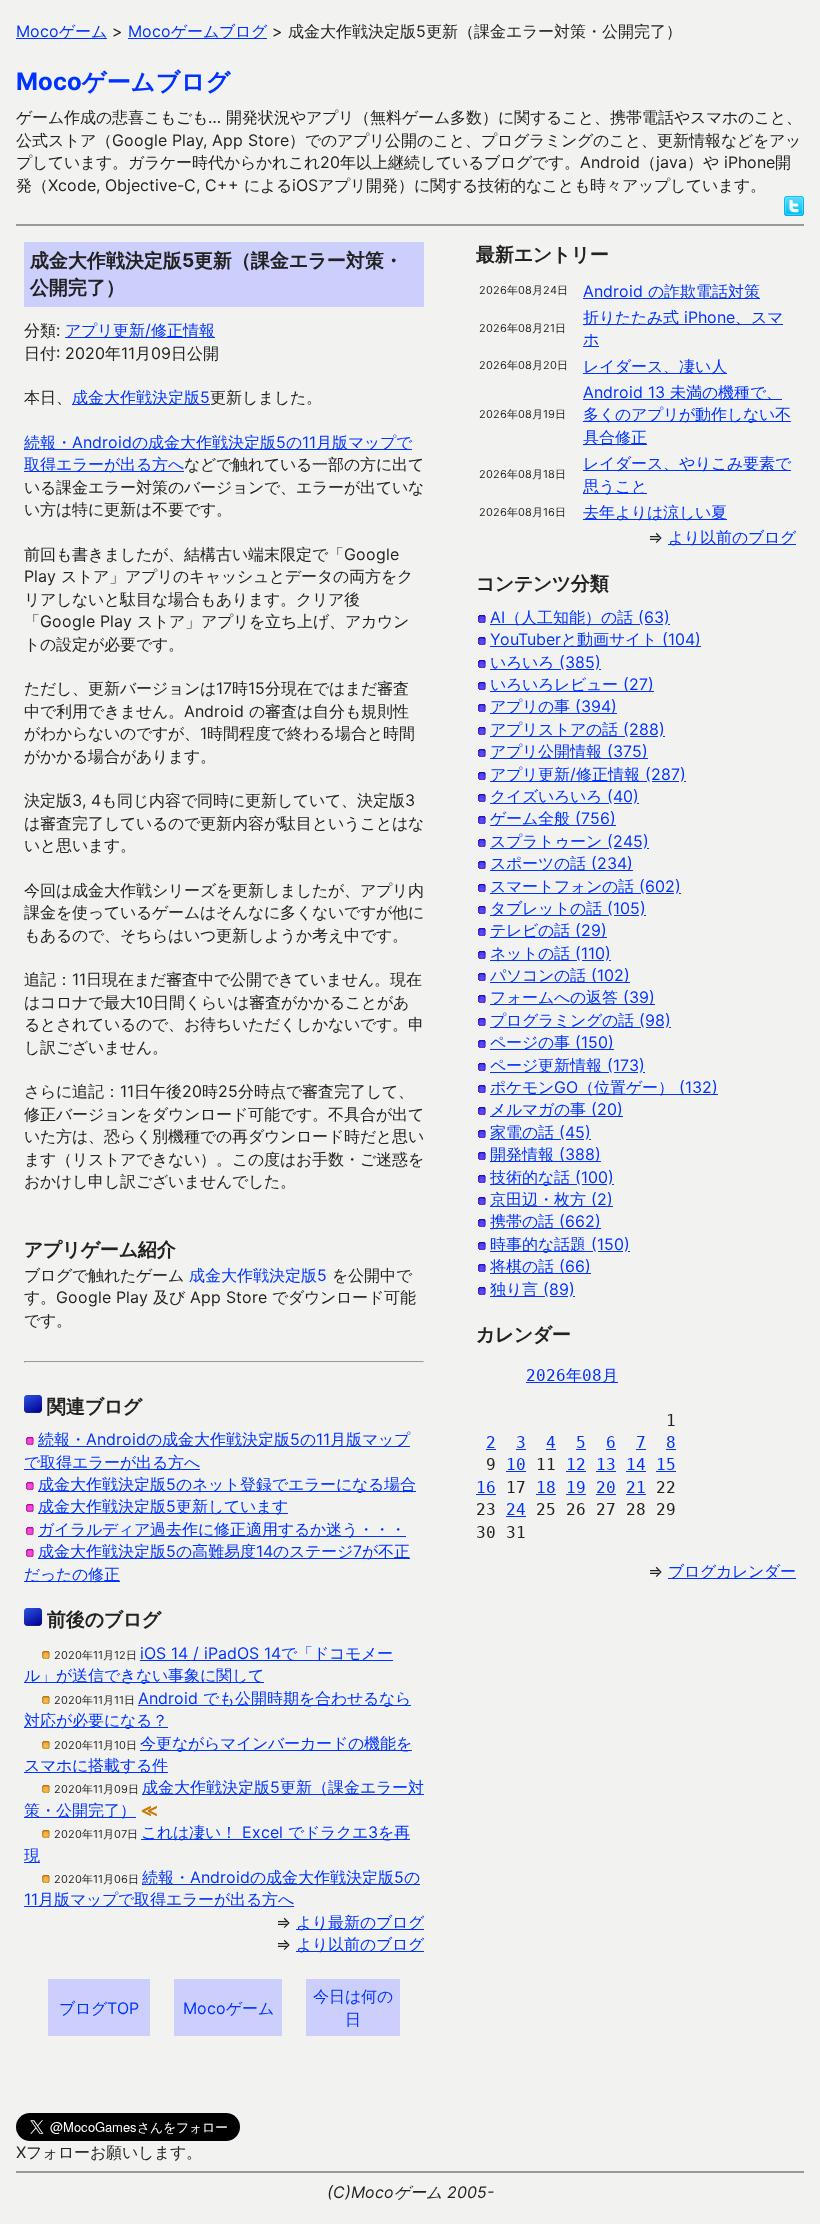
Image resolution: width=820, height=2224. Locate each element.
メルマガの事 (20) (556, 1109)
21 (636, 1487)
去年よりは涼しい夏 (655, 512)
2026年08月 (572, 1375)
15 (666, 1464)
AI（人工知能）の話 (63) (580, 617)
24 (516, 1509)
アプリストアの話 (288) (577, 729)
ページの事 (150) (552, 1042)
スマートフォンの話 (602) (585, 886)
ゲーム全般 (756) (553, 818)
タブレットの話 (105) (568, 908)
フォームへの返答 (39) (572, 997)
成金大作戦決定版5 (141, 397)
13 (606, 1464)
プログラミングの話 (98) (580, 1020)
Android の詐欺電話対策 (671, 291)
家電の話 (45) (540, 1132)
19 (576, 1487)
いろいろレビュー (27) (572, 684)
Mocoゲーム (228, 2008)
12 (576, 1464)
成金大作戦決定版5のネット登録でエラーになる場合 (227, 1484)
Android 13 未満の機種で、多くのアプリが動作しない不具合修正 (687, 414)
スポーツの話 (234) (561, 863)
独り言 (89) (532, 1289)
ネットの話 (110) (550, 953)
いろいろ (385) (545, 662)
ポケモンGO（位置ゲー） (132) (604, 1087)
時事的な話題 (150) (560, 1244)
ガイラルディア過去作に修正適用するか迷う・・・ (222, 1529)
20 (606, 1487)
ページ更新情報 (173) (567, 1065)
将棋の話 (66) (540, 1266)
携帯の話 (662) (545, 1221)
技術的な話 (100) (552, 1177)
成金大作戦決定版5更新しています (163, 1506)
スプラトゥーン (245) (569, 841)
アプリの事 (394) (553, 706)
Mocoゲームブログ (123, 81)
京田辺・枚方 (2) (551, 1199)
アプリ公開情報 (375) (569, 751)
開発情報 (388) (545, 1154)
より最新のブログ (360, 1922)
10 (516, 1464)
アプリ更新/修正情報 (140, 330)
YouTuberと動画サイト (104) (595, 639)
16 (486, 1487)
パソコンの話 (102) (560, 975)
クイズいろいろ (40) (564, 796)
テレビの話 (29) (548, 930)
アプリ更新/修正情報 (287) (588, 774)
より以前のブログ (360, 1944)
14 (636, 1464)
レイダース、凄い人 (655, 366)
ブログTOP (99, 2008)
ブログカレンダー (732, 1571)
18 (546, 1487)
